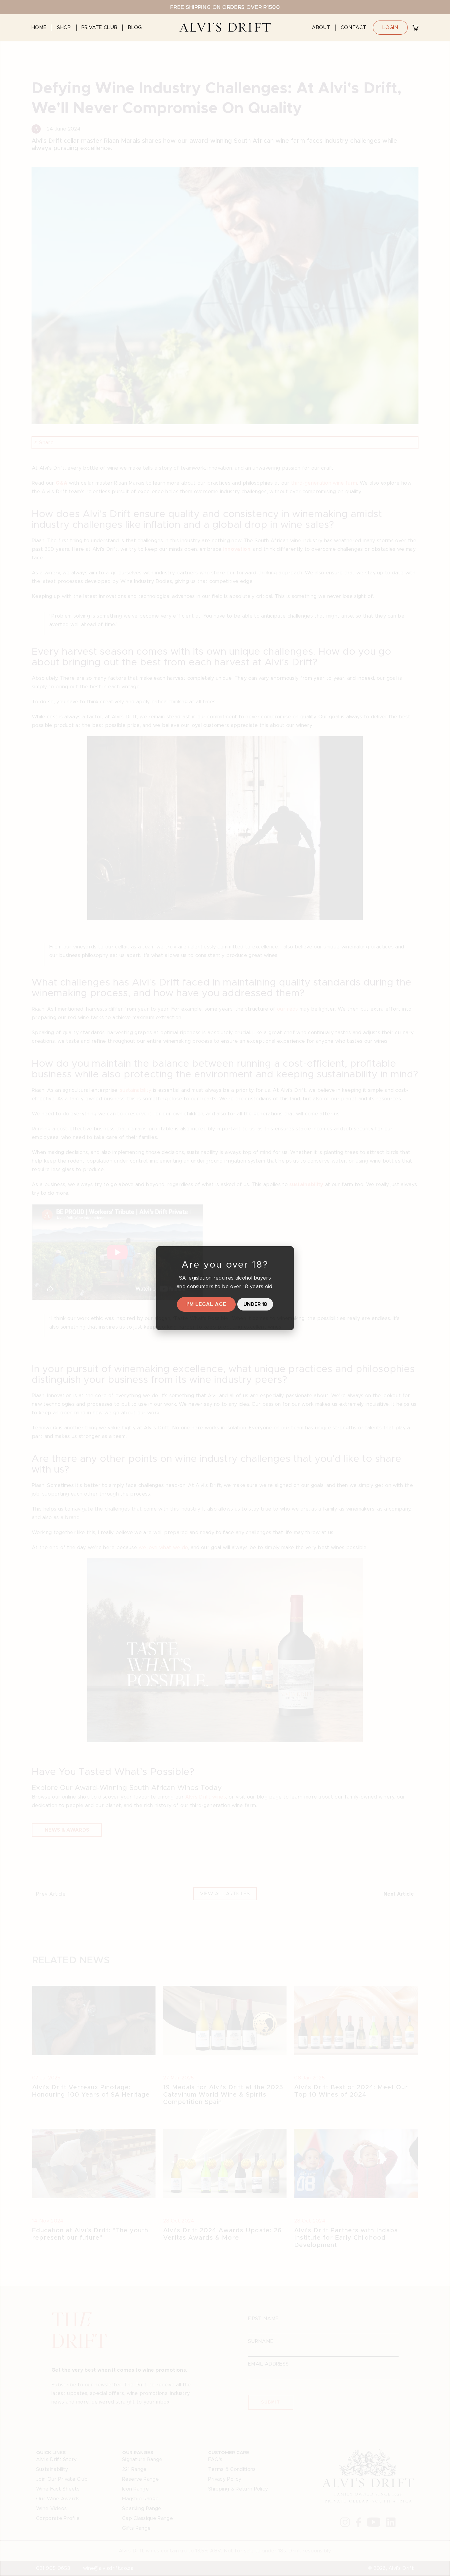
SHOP (64, 27)
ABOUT (321, 27)
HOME (39, 27)
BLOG (135, 27)
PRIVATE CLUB (99, 27)
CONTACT (353, 27)
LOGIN (390, 27)
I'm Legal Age (206, 1304)
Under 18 (255, 1304)
